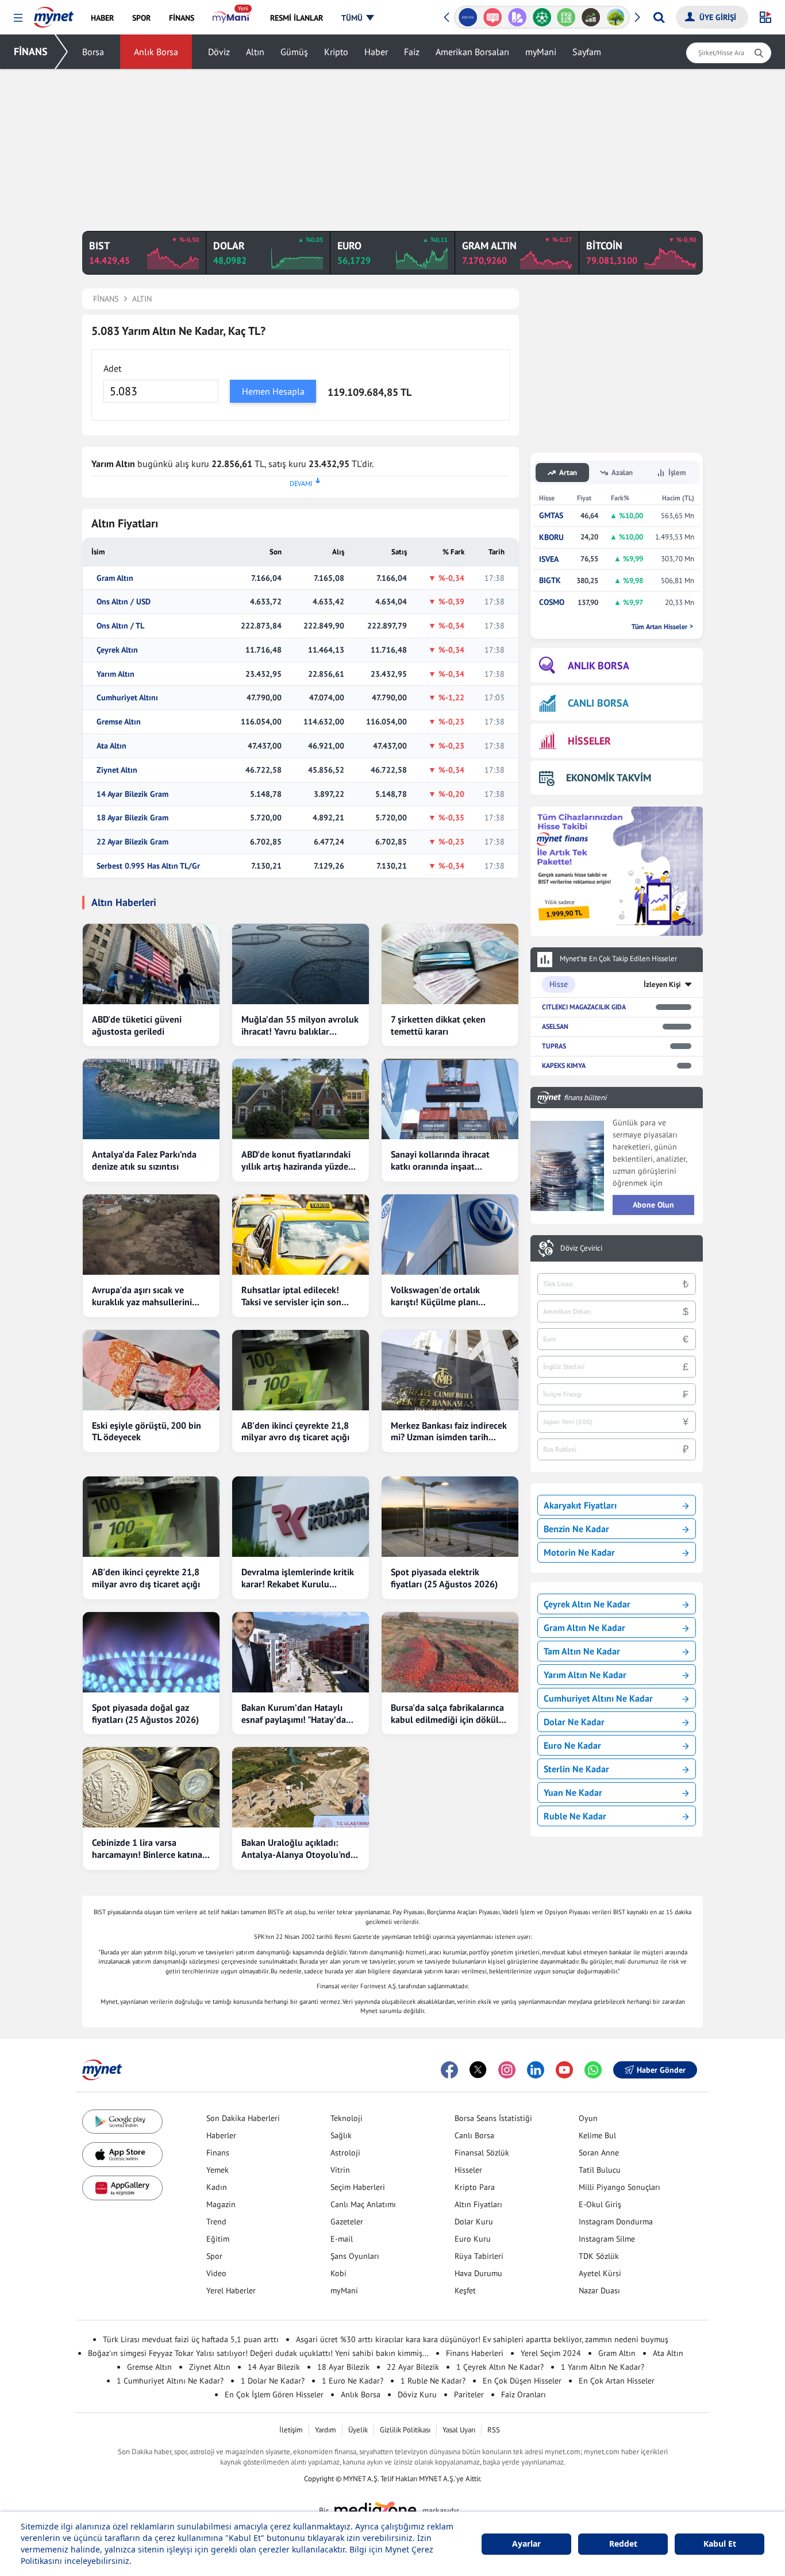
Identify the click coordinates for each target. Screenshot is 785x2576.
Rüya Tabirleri (479, 2256)
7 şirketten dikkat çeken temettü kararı (438, 1025)
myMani (541, 52)
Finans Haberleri (475, 2353)
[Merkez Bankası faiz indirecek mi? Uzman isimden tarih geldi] (450, 1370)
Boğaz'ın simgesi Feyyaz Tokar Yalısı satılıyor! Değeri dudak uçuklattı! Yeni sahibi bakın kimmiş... (258, 2353)
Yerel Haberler (231, 2290)
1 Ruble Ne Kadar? (433, 2381)
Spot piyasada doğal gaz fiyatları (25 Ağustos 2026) (145, 1713)
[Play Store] (122, 2122)
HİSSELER (589, 741)
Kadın (217, 2187)
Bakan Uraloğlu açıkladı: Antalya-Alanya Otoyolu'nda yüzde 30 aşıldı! (298, 1849)
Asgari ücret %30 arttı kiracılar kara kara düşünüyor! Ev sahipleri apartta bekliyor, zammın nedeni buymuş (482, 2339)
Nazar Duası (599, 2290)
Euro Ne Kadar (572, 1745)
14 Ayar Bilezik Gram (132, 794)
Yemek (218, 2170)
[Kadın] (616, 17)
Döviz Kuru (417, 2394)
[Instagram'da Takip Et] (507, 2070)
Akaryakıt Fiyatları (580, 1505)
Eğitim (218, 2239)
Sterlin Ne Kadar (576, 1769)
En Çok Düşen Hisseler (522, 2381)
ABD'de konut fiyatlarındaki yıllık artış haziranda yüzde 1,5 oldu (296, 1160)
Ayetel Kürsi (600, 2273)
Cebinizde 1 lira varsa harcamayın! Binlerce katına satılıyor (147, 1849)
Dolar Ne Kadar (574, 1722)
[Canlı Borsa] (566, 17)
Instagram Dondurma (616, 2222)
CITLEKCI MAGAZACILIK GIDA (584, 1007)
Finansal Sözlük (482, 2153)
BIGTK (550, 581)
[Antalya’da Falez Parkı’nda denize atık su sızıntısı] (151, 1099)
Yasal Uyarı (459, 2430)
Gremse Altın (119, 722)
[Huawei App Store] (122, 2188)
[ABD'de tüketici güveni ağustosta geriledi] (151, 964)
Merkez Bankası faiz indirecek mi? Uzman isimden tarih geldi (449, 1432)
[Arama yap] (659, 17)
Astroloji (345, 2153)
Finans (218, 2153)
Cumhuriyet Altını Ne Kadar (598, 1698)
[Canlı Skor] (517, 17)
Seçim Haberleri (358, 2187)
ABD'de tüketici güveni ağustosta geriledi (137, 1025)
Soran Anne (599, 2153)
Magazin (221, 2204)
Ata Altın (111, 746)
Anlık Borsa (156, 52)
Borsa (93, 52)
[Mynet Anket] (468, 17)
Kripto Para (475, 2187)
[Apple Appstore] (122, 2155)
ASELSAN (555, 1026)
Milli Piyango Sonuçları (619, 2187)
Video (216, 2273)
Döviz (219, 52)
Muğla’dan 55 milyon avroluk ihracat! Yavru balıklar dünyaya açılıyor (300, 1025)
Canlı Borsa (474, 2135)
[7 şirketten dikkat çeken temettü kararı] (450, 964)
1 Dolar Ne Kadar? (273, 2381)
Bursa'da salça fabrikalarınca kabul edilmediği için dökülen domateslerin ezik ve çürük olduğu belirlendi (450, 1714)
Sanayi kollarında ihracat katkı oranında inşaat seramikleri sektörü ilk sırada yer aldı (449, 1160)
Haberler (221, 2135)
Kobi (338, 2273)
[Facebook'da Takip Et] (449, 2070)
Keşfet (465, 2290)
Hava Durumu (478, 2273)
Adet (112, 368)
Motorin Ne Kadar (579, 1552)
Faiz (412, 52)
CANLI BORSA (598, 703)
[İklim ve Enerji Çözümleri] (591, 17)
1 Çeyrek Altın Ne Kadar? (500, 2367)
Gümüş (294, 52)
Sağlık (341, 2135)
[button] (18, 18)
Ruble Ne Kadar (575, 1816)
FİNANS (31, 51)
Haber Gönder (661, 2070)
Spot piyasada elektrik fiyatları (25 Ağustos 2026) (444, 1578)
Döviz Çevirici (581, 1248)
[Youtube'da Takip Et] (564, 2070)
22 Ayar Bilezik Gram (132, 842)
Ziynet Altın (117, 770)
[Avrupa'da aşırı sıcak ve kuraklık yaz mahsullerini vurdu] (151, 1235)
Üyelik (358, 2430)
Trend (216, 2222)
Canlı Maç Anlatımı (363, 2204)
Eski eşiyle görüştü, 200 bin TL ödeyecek (147, 1431)
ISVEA (549, 559)
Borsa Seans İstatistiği (493, 2118)
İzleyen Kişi (662, 984)
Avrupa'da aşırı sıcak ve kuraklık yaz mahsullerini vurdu (142, 1296)
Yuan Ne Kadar (573, 1792)
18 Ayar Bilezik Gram (132, 818)
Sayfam (587, 52)
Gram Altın (115, 578)
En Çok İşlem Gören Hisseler (274, 2394)
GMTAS (551, 516)
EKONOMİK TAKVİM (609, 778)
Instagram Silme (607, 2239)
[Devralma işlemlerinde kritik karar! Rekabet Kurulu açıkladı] (301, 1517)
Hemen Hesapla (273, 391)
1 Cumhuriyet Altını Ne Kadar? (170, 2381)
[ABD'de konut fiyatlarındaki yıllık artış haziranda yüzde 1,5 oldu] (301, 1099)
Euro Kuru (473, 2239)
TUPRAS (554, 1046)
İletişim (291, 2430)
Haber (376, 52)
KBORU (551, 537)
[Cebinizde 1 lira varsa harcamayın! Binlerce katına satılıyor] (151, 1787)
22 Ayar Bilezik (413, 2367)
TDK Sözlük (599, 2256)
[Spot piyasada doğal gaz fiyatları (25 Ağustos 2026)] (151, 1652)
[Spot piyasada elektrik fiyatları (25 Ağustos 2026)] (450, 1517)
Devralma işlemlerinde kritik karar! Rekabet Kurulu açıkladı (298, 1578)
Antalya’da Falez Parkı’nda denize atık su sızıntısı (144, 1160)
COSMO (552, 602)
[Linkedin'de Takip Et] (536, 2070)
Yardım (326, 2430)
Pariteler (469, 2394)
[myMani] (232, 18)
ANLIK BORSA (599, 666)
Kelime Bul (597, 2135)
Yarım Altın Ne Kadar (585, 1675)
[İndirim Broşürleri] (493, 17)
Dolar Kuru (474, 2222)
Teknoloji (347, 2118)
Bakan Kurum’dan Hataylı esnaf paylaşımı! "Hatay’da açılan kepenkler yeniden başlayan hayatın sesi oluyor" (300, 1714)
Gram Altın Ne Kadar (584, 1628)
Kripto (336, 52)
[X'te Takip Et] (478, 2070)
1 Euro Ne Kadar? (353, 2381)
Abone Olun (653, 1205)
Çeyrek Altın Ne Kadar (587, 1604)
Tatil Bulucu (600, 2170)
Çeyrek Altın (117, 650)
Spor (214, 2256)
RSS (494, 2430)
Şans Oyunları (355, 2256)
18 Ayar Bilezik (343, 2367)
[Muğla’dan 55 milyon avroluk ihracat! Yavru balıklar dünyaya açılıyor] (301, 964)
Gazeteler (347, 2222)
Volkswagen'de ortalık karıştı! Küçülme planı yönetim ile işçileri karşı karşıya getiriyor (438, 1296)
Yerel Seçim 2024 (551, 2353)
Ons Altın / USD (124, 602)
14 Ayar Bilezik (274, 2367)
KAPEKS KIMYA (564, 1065)
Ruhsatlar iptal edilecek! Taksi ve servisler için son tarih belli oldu (291, 1296)
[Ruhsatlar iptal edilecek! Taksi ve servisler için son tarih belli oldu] (301, 1235)
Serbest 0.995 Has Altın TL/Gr (148, 866)
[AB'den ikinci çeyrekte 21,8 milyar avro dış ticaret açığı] (301, 1370)
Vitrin (340, 2170)
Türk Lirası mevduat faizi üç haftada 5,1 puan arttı (191, 2339)
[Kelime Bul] (542, 17)
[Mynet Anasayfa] (54, 14)
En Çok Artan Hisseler (617, 2381)
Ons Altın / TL (120, 626)
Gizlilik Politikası (405, 2430)
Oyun (588, 2118)
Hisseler (468, 2170)
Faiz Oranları (524, 2394)
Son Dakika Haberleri (243, 2118)
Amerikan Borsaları (472, 52)
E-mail (342, 2239)
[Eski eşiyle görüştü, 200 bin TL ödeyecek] (151, 1370)
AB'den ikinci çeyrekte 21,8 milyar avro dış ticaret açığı (295, 1431)
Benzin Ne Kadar (576, 1529)
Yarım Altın (116, 674)
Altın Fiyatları (478, 2204)
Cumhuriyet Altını (127, 698)
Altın (255, 52)
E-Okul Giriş (600, 2204)
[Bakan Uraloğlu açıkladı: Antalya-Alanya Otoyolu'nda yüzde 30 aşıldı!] (301, 1787)
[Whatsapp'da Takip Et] (593, 2070)
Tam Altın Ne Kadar (582, 1651)
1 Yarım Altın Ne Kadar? (603, 2367)
